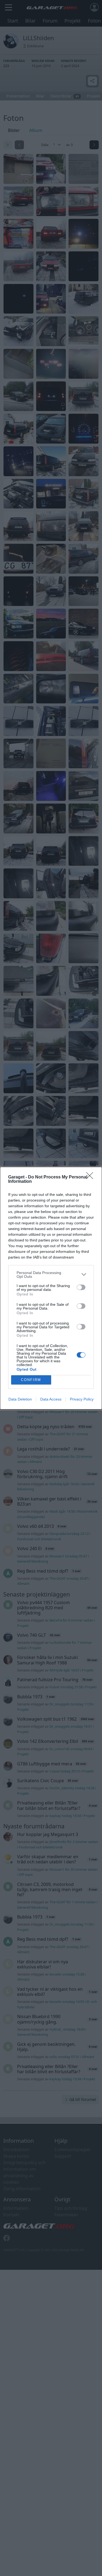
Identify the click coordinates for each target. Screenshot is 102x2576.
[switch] (81, 1287)
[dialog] (51, 1288)
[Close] (91, 1177)
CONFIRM (31, 1380)
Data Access (51, 1399)
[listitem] (51, 1275)
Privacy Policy (82, 1399)
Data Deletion (20, 1399)
